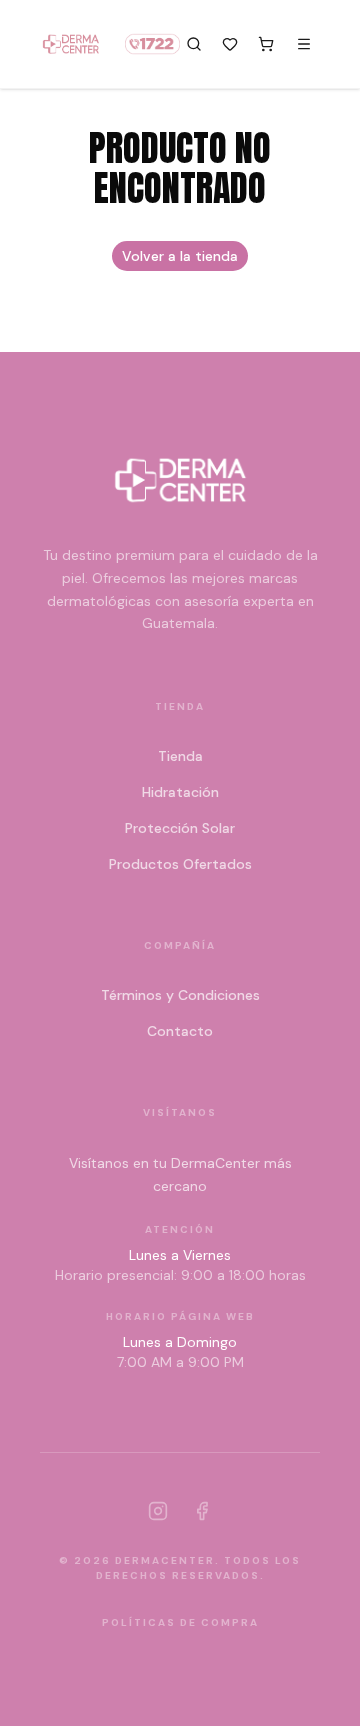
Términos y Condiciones (180, 995)
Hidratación (180, 792)
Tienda (180, 756)
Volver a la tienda (180, 256)
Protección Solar (180, 828)
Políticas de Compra (180, 1622)
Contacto (180, 1031)
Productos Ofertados (180, 864)
